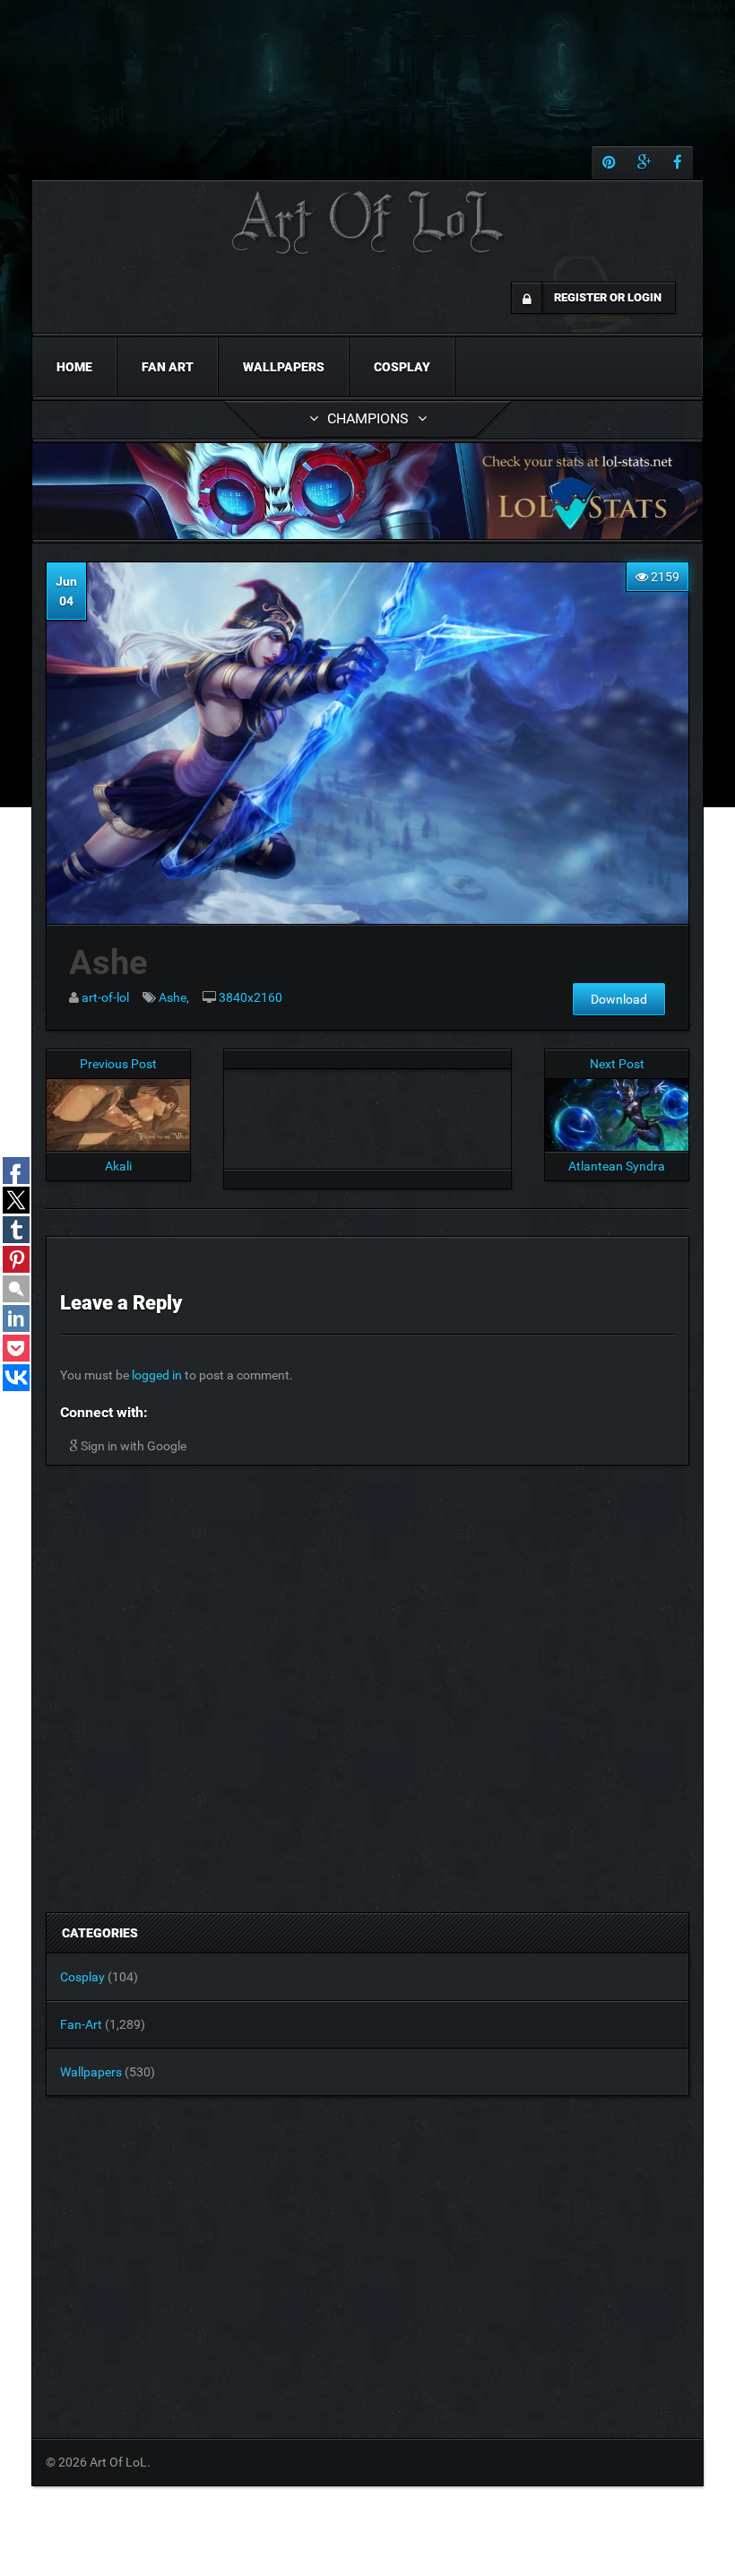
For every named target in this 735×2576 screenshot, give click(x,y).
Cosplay (402, 367)
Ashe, (174, 997)
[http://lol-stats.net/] (367, 491)
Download (619, 999)
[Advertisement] (367, 1114)
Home (74, 367)
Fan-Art (81, 2024)
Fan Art (168, 367)
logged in (157, 1375)
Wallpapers (284, 367)
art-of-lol (105, 997)
